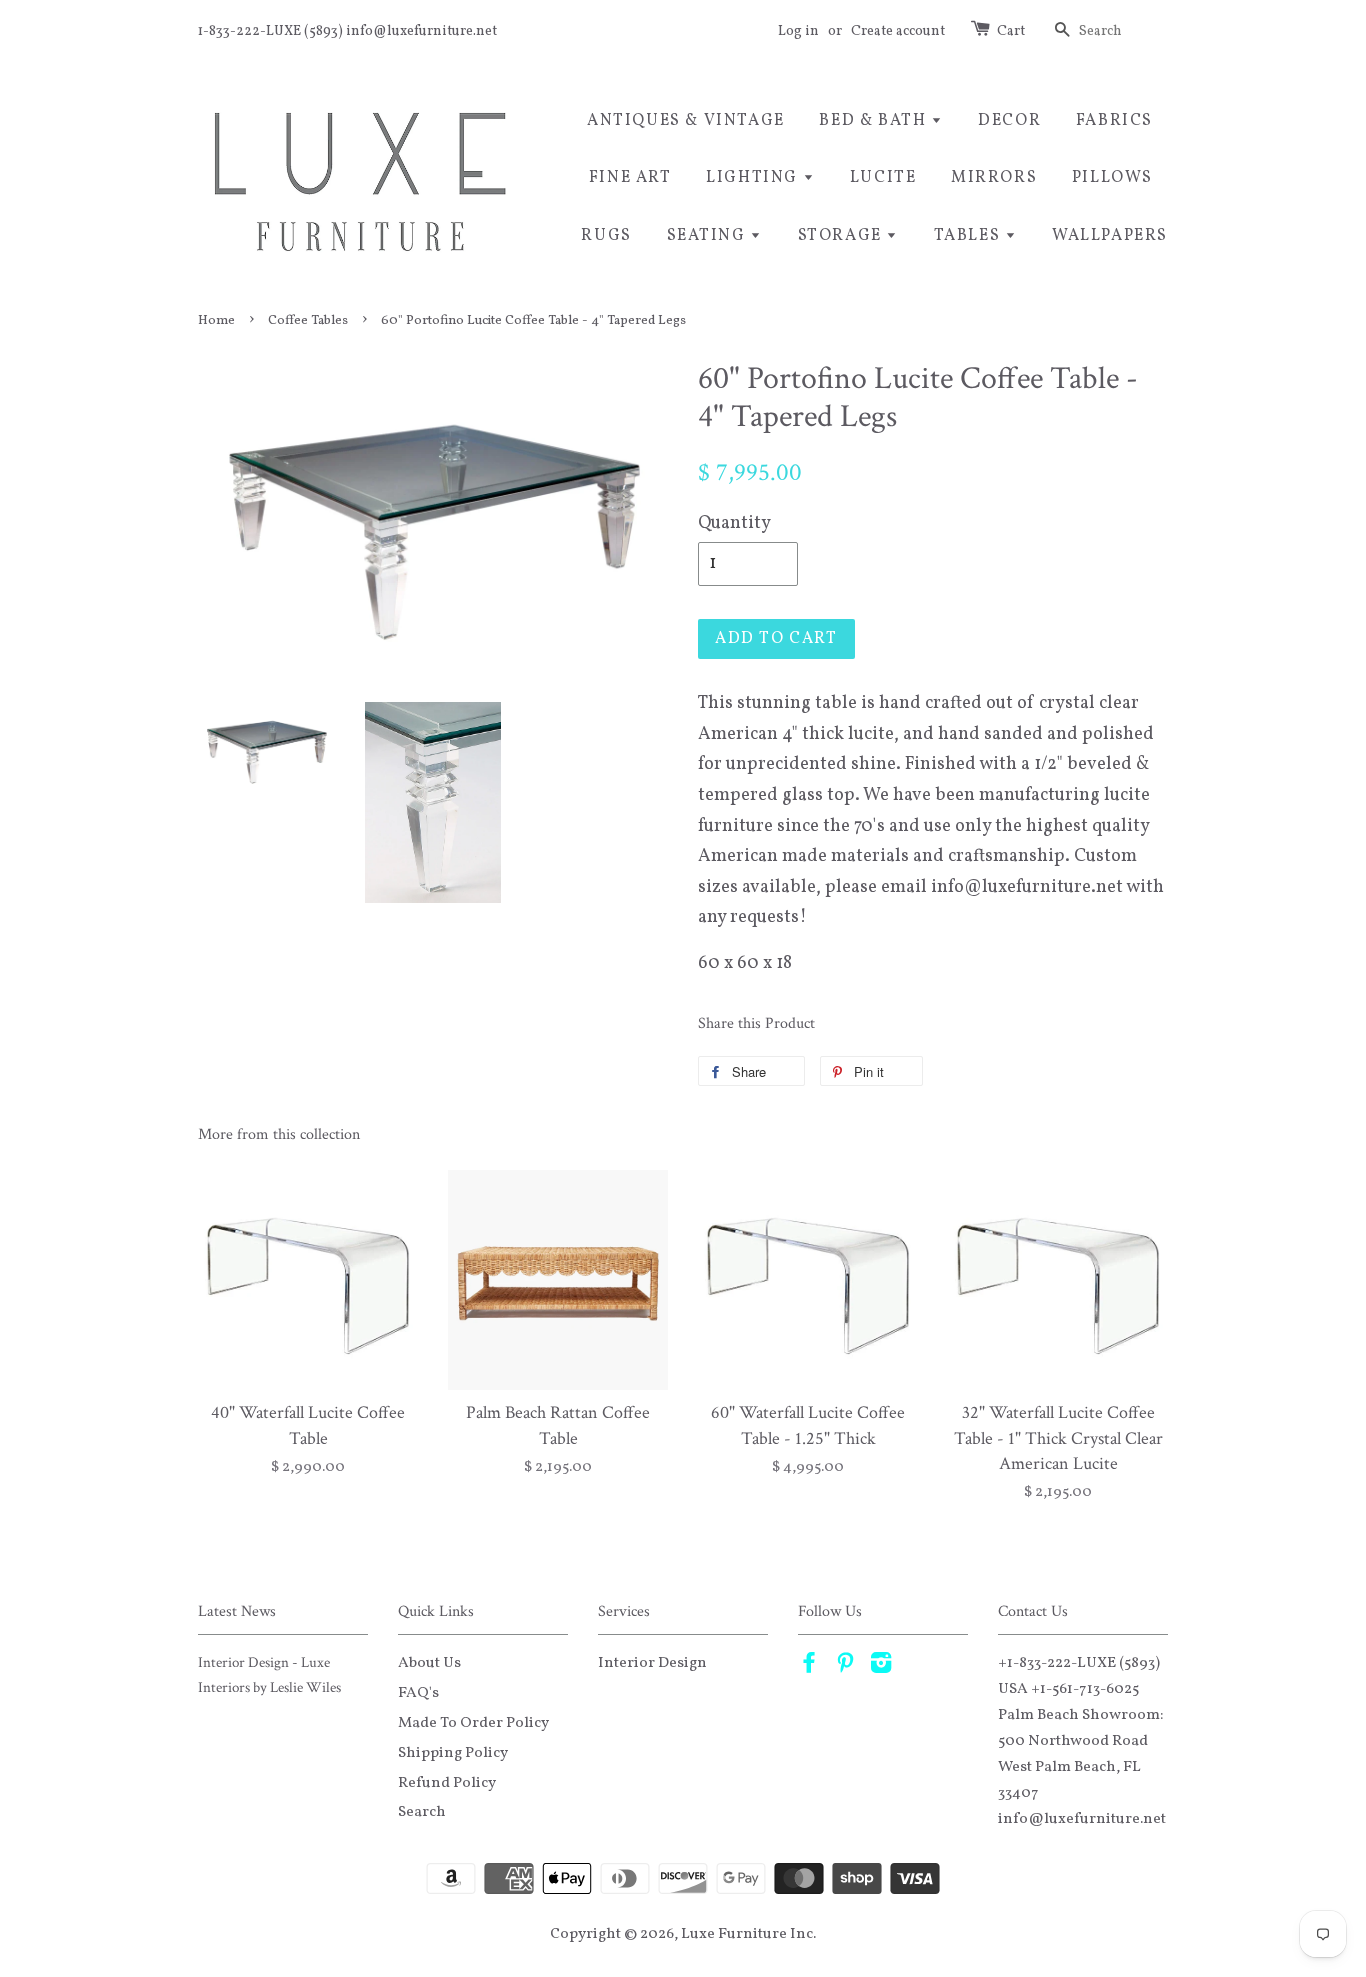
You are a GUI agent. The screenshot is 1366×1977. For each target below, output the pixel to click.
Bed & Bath (875, 121)
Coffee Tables (308, 320)
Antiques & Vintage (686, 121)
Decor (1009, 121)
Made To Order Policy (473, 1723)
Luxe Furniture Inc (747, 1934)
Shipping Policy (453, 1753)
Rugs (606, 236)
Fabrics (1114, 121)
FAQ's (418, 1693)
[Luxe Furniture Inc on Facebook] (809, 1667)
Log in (798, 31)
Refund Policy (447, 1783)
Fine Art (630, 178)
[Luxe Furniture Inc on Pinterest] (845, 1667)
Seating (709, 236)
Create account (898, 31)
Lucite (883, 178)
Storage (842, 236)
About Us (429, 1663)
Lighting (754, 178)
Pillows (1112, 178)
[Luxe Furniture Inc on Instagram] (881, 1667)
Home (216, 320)
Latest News (237, 1611)
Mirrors (994, 178)
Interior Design (652, 1663)
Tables (969, 236)
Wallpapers (1110, 236)
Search (422, 1812)
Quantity (734, 523)
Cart (1011, 31)
